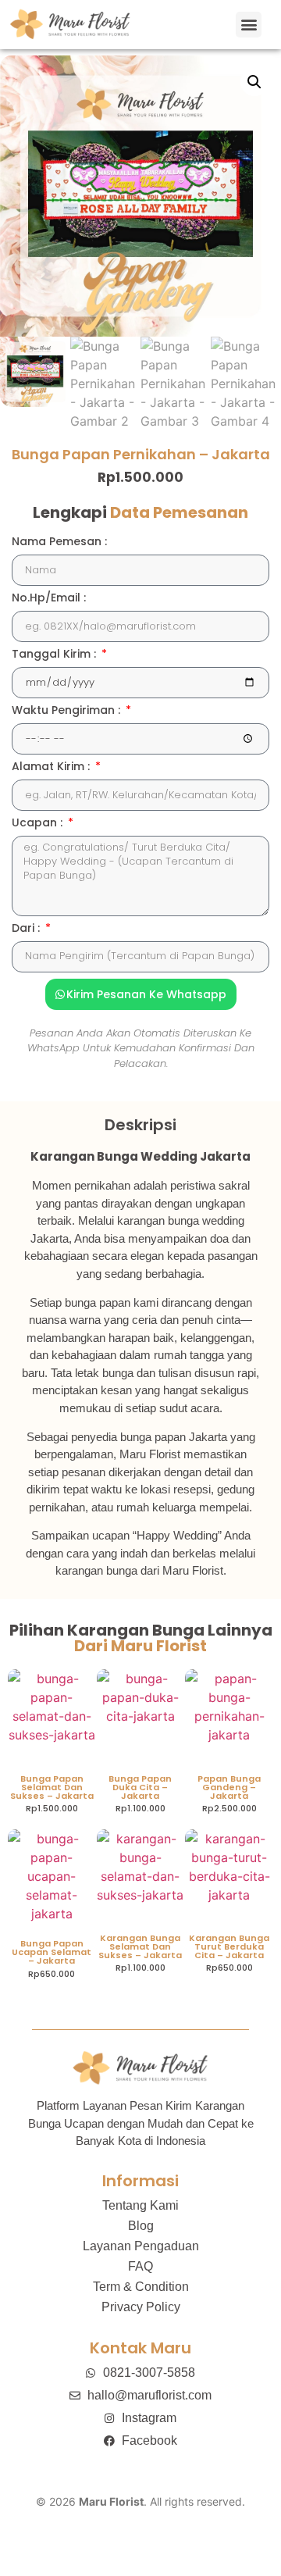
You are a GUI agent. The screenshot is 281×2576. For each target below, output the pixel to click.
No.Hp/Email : (49, 599)
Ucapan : (39, 824)
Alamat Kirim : (52, 767)
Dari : (27, 929)
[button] (249, 25)
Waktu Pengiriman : (68, 711)
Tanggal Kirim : (55, 655)
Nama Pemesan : (59, 542)
